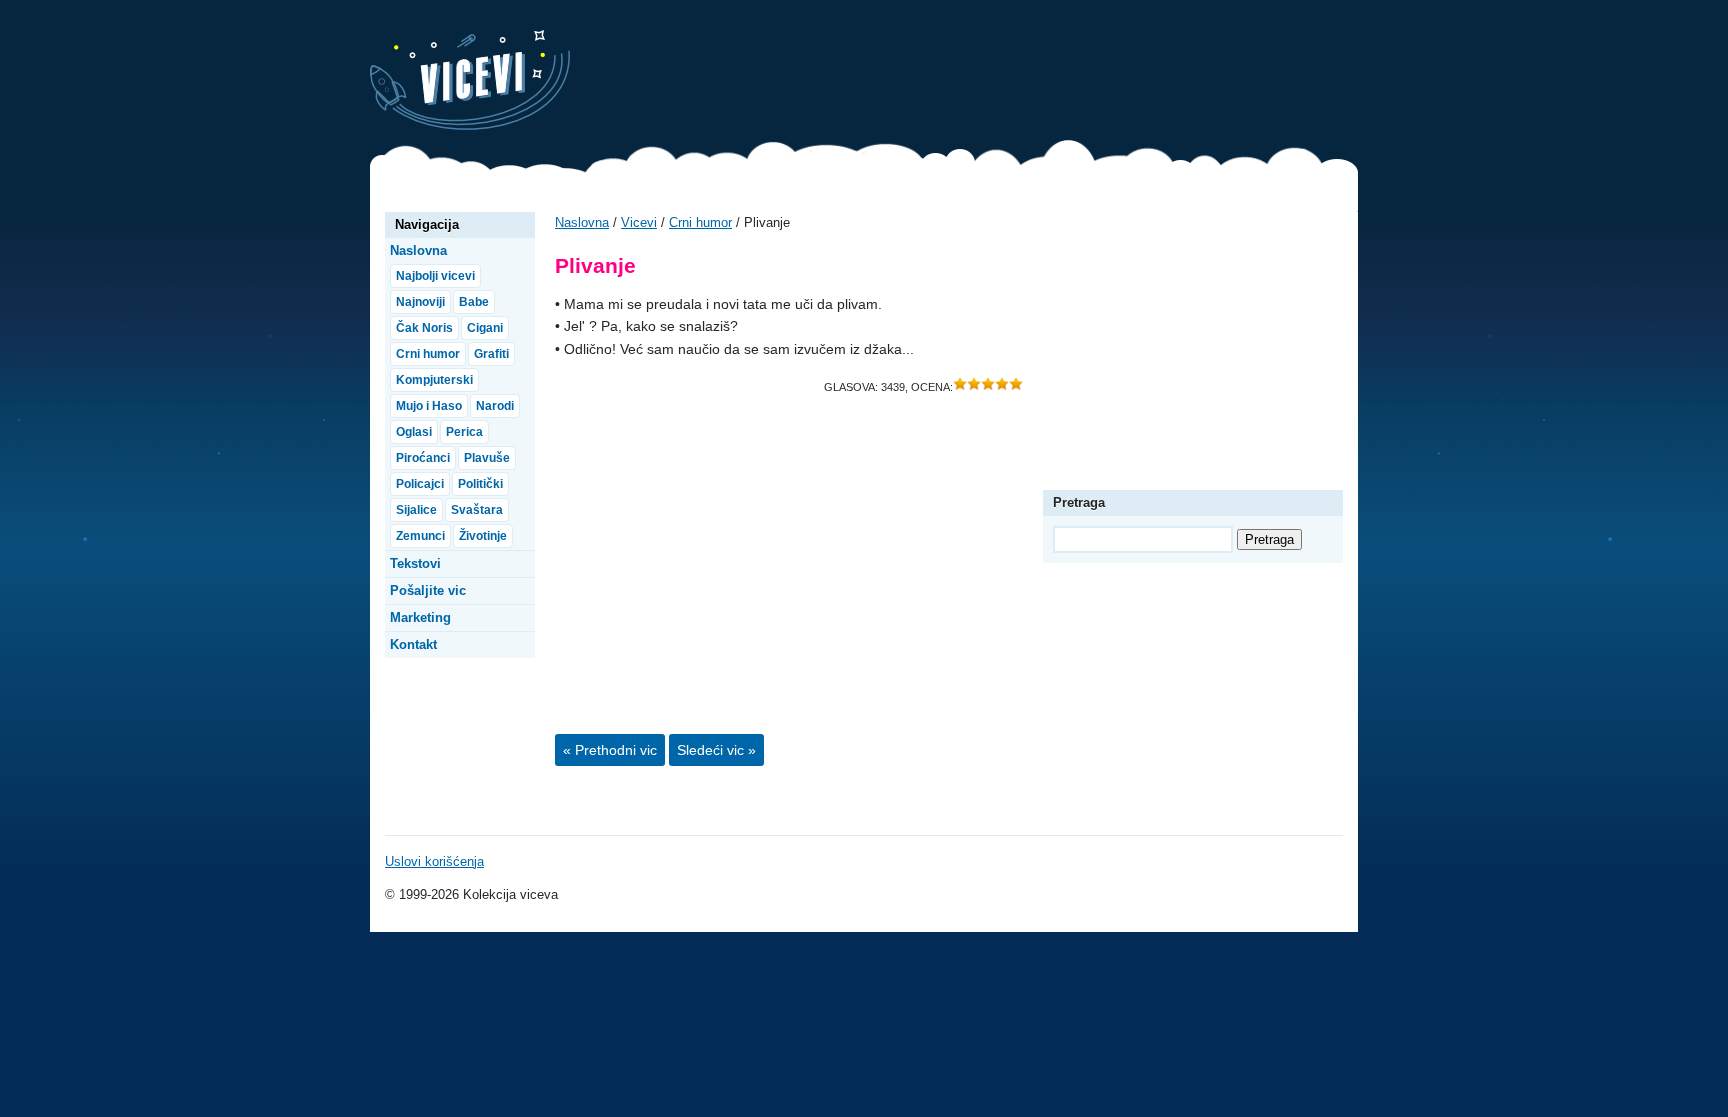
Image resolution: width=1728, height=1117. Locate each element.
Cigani (485, 328)
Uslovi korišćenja (434, 861)
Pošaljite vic (428, 590)
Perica (464, 432)
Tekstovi (415, 563)
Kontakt (413, 644)
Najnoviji (420, 302)
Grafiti (491, 354)
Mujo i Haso (429, 406)
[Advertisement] (994, 75)
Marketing (420, 617)
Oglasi (414, 432)
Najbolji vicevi (435, 276)
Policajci (420, 484)
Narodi (495, 406)
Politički (480, 484)
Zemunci (420, 536)
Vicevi (470, 80)
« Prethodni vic (610, 750)
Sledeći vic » (716, 750)
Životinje (483, 536)
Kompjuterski (434, 380)
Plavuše (487, 458)
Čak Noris (424, 328)
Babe (474, 302)
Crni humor (700, 222)
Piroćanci (423, 458)
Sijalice (416, 510)
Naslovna (582, 222)
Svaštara (477, 510)
